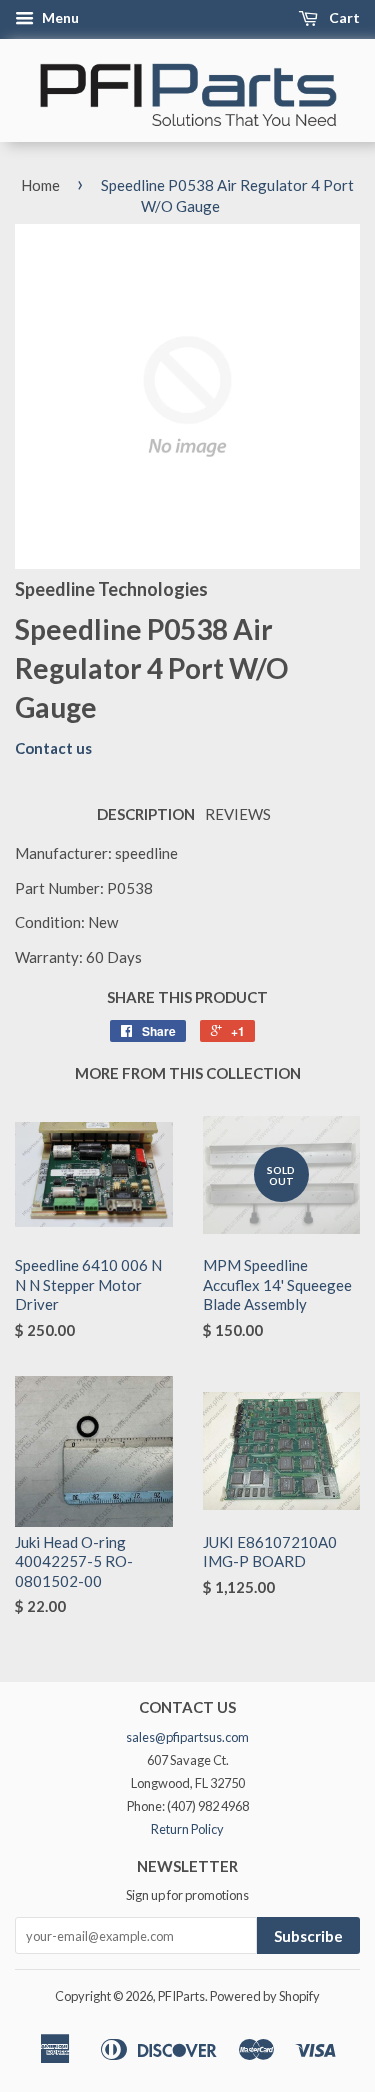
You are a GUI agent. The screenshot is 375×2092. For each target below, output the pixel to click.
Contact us (53, 748)
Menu (59, 17)
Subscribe (308, 1936)
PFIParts (181, 1996)
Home (40, 185)
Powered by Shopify (265, 1996)
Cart (343, 17)
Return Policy (187, 1829)
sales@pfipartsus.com (187, 1737)
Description (146, 814)
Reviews (238, 814)
